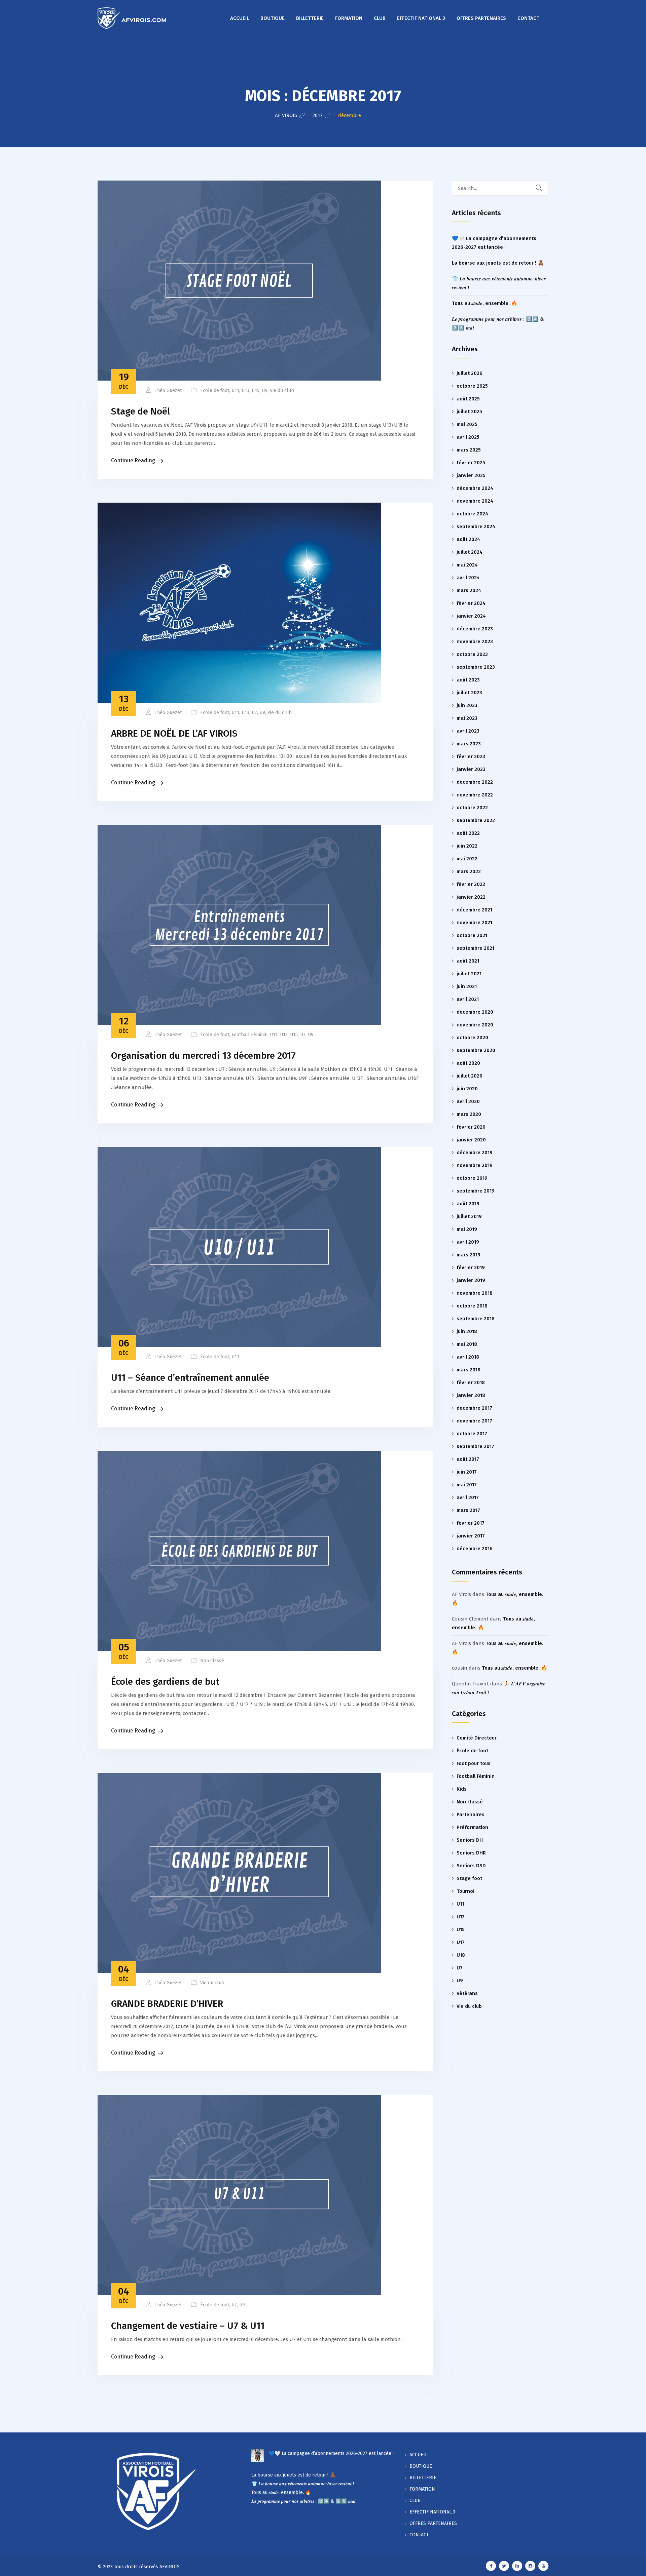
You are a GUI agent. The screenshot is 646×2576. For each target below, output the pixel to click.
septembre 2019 (476, 1191)
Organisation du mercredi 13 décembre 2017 (203, 1056)
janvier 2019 (471, 1280)
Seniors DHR (471, 1853)
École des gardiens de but (165, 1682)
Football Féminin (249, 1035)
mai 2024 (467, 565)
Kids (462, 1789)
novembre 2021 (474, 923)
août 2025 (468, 399)
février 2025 (471, 463)
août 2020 (468, 1063)
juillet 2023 (469, 693)
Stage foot (469, 1878)
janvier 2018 (471, 1395)
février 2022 (471, 884)
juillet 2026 (470, 373)
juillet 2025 (469, 412)
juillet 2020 (470, 1076)
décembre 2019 (475, 1153)
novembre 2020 (475, 1025)
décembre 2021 (474, 910)
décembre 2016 (475, 1549)
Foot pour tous (474, 1763)
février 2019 (471, 1267)
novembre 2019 (475, 1165)
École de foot (215, 391)
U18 (461, 1955)
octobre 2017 (472, 1434)
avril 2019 (468, 1242)
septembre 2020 (476, 1050)
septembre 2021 (475, 948)
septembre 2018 (476, 1319)
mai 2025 (467, 424)
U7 (254, 713)
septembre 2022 (476, 820)
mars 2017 (468, 1510)
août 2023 (468, 680)
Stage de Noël (140, 411)
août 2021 (468, 961)
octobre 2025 (472, 386)
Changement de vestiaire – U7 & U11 (188, 2326)
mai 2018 (467, 1344)
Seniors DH (470, 1840)
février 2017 (471, 1523)
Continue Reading (133, 460)
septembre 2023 (476, 667)
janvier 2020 (471, 1140)
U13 (245, 391)
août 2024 (468, 539)
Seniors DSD (471, 1866)
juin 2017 (467, 1472)
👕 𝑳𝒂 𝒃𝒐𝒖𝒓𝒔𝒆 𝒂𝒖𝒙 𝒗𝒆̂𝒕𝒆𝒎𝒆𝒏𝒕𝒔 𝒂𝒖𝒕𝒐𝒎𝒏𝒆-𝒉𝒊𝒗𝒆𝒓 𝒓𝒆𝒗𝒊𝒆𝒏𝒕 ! (303, 2484)
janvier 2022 (471, 897)
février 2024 (471, 603)
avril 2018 (468, 1357)
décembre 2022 (475, 782)
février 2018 (471, 1382)
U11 (235, 391)
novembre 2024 (475, 501)
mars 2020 (469, 1114)
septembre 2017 (475, 1446)
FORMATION (349, 18)
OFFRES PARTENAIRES (481, 18)
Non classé (212, 1661)
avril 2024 (468, 578)
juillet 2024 (470, 552)
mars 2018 (469, 1370)
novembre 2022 (475, 795)
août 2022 (468, 833)
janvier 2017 (471, 1536)
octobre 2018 (472, 1306)
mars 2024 (469, 590)
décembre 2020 (475, 1012)
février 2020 (471, 1127)
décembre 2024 (475, 488)
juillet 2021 (469, 974)
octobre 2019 (472, 1178)
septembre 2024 (476, 526)
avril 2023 (468, 731)
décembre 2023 (475, 629)
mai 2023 (467, 718)
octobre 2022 (472, 808)
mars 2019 (469, 1255)
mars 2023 (469, 744)
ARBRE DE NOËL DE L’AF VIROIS (174, 733)
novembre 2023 (475, 641)
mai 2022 (467, 859)
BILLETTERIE (310, 18)
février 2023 (471, 756)
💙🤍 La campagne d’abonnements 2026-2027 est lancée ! (331, 2453)
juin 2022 (467, 846)
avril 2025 (468, 437)
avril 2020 (468, 1101)
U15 (256, 391)
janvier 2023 (471, 769)
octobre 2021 (472, 935)
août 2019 (468, 1204)
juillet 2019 (469, 1216)
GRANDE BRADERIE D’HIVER (167, 2004)
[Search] (543, 188)
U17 (461, 1942)
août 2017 (468, 1459)
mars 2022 (469, 871)
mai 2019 (467, 1229)
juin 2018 (467, 1331)
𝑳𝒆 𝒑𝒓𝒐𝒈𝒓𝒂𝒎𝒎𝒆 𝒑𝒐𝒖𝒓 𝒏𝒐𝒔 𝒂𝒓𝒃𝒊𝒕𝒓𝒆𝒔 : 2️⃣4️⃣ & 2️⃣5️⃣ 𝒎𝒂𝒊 (303, 2501)
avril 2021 (468, 999)
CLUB (380, 18)
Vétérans (467, 1993)
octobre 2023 (472, 654)
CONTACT (528, 18)
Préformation (472, 1827)
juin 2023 (467, 705)
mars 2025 (469, 450)
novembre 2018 (475, 1293)
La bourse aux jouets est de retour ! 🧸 (498, 263)
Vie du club (282, 391)
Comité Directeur (477, 1738)
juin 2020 (467, 1089)
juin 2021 (467, 986)
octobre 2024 (472, 514)
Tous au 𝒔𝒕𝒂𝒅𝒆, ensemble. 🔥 (485, 303)
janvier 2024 (471, 616)
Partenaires (471, 1814)
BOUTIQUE (273, 18)
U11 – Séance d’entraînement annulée (190, 1378)
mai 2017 (467, 1485)
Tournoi (465, 1891)
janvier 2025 (471, 475)
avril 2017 (468, 1497)
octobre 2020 (472, 1038)
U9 (265, 391)
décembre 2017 (474, 1408)
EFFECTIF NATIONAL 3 (421, 18)
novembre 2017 (474, 1421)
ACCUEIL (240, 18)
